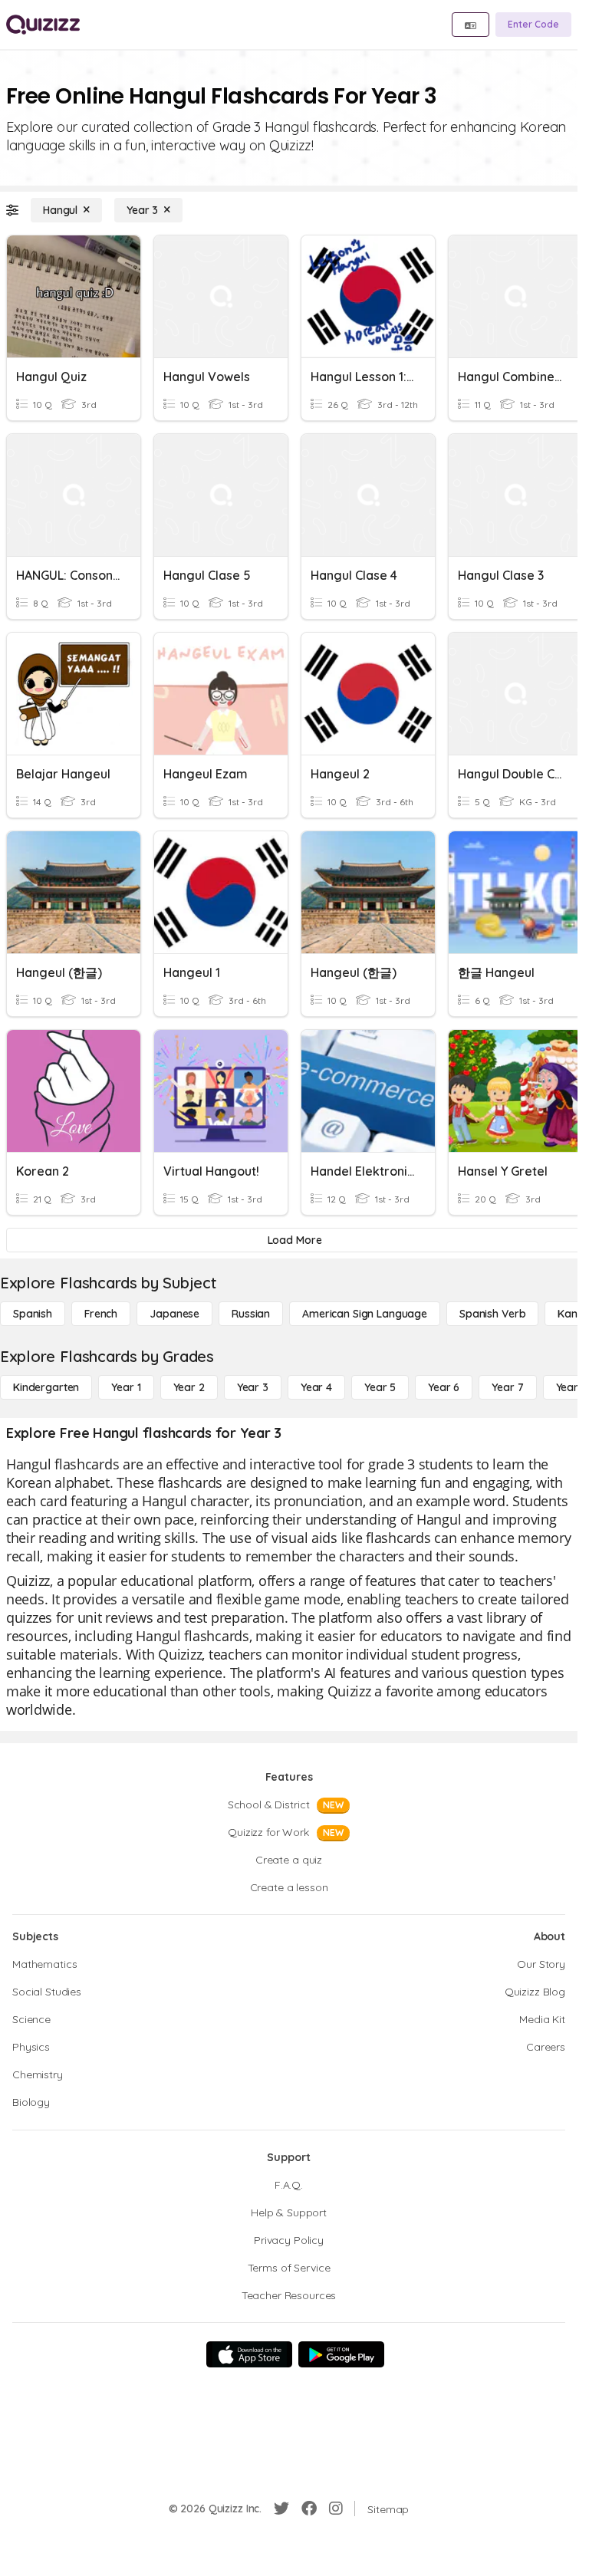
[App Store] (249, 2354)
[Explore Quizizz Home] (43, 25)
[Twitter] (281, 2509)
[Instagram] (336, 2509)
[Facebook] (309, 2509)
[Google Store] (341, 2354)
